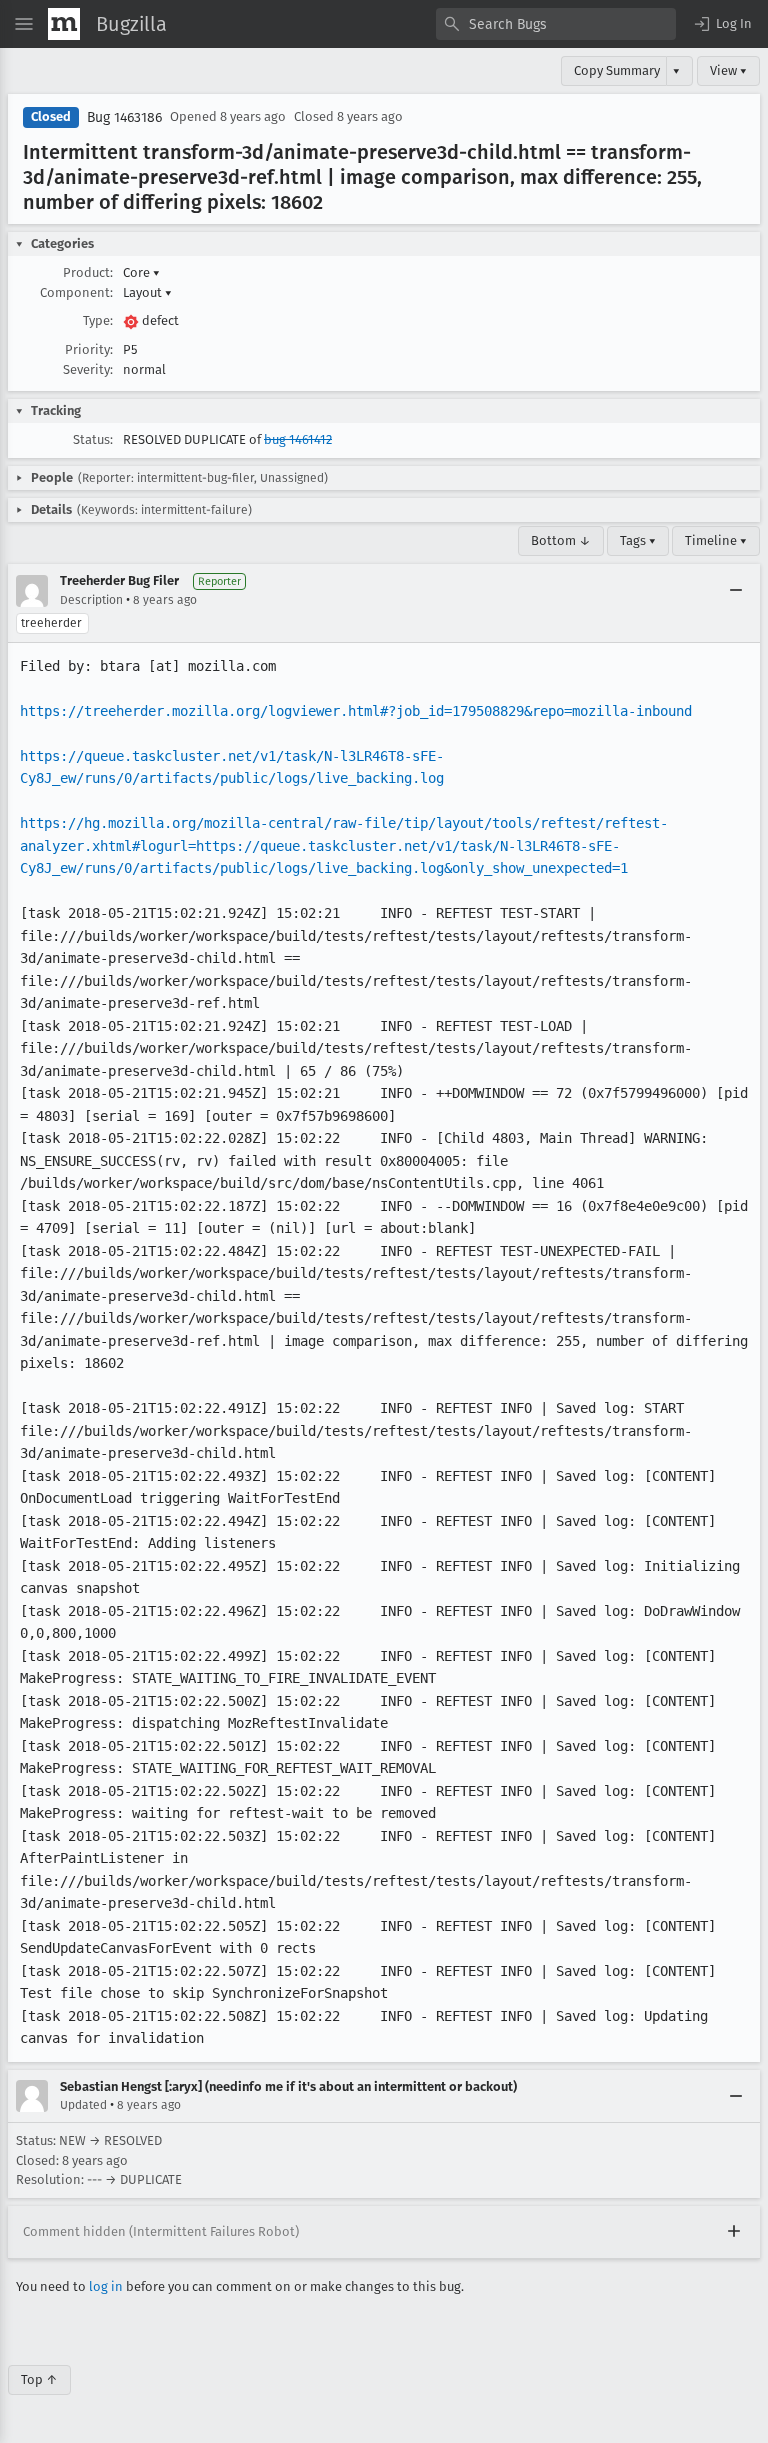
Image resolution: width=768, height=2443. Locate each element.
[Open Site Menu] (24, 24)
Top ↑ (39, 2379)
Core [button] (141, 272)
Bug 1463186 (124, 117)
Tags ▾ (638, 540)
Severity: (88, 369)
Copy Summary (617, 70)
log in (106, 2286)
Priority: (89, 349)
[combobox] (556, 24)
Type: (98, 320)
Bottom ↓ (561, 540)
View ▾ (728, 70)
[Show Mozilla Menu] (64, 24)
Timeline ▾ (716, 540)
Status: (93, 439)
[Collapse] (736, 591)
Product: (88, 272)
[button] (722, 24)
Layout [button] (147, 292)
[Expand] (734, 2232)
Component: (76, 292)
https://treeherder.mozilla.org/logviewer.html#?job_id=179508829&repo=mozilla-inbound (356, 711)
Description (91, 600)
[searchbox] (556, 24)
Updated (83, 2105)
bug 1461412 (298, 439)
